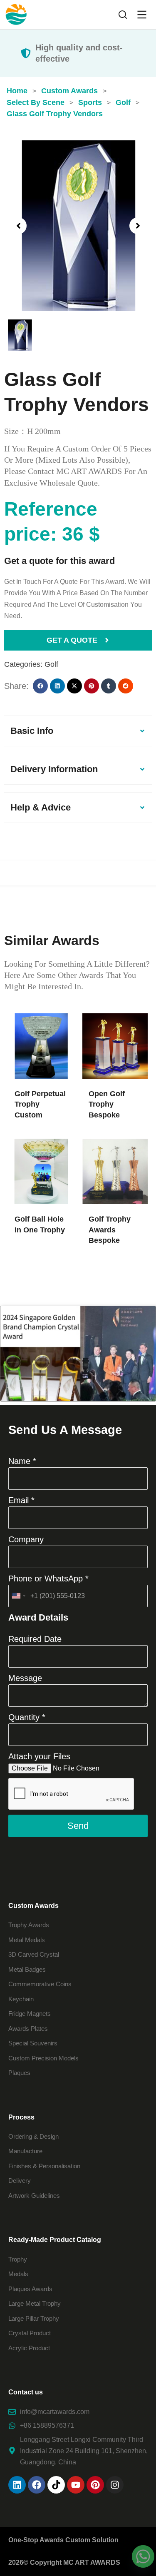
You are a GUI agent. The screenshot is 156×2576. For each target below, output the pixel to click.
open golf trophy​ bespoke (107, 1104)
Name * (22, 1461)
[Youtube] (76, 2485)
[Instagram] (115, 2485)
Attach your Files (39, 1756)
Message (25, 1678)
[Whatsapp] (143, 2556)
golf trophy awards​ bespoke (110, 1229)
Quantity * (27, 1717)
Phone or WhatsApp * (48, 1579)
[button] (18, 226)
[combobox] (18, 1596)
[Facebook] (37, 2485)
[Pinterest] (95, 2485)
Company (26, 1539)
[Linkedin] (17, 2485)
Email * (21, 1500)
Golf (51, 664)
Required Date (35, 1639)
